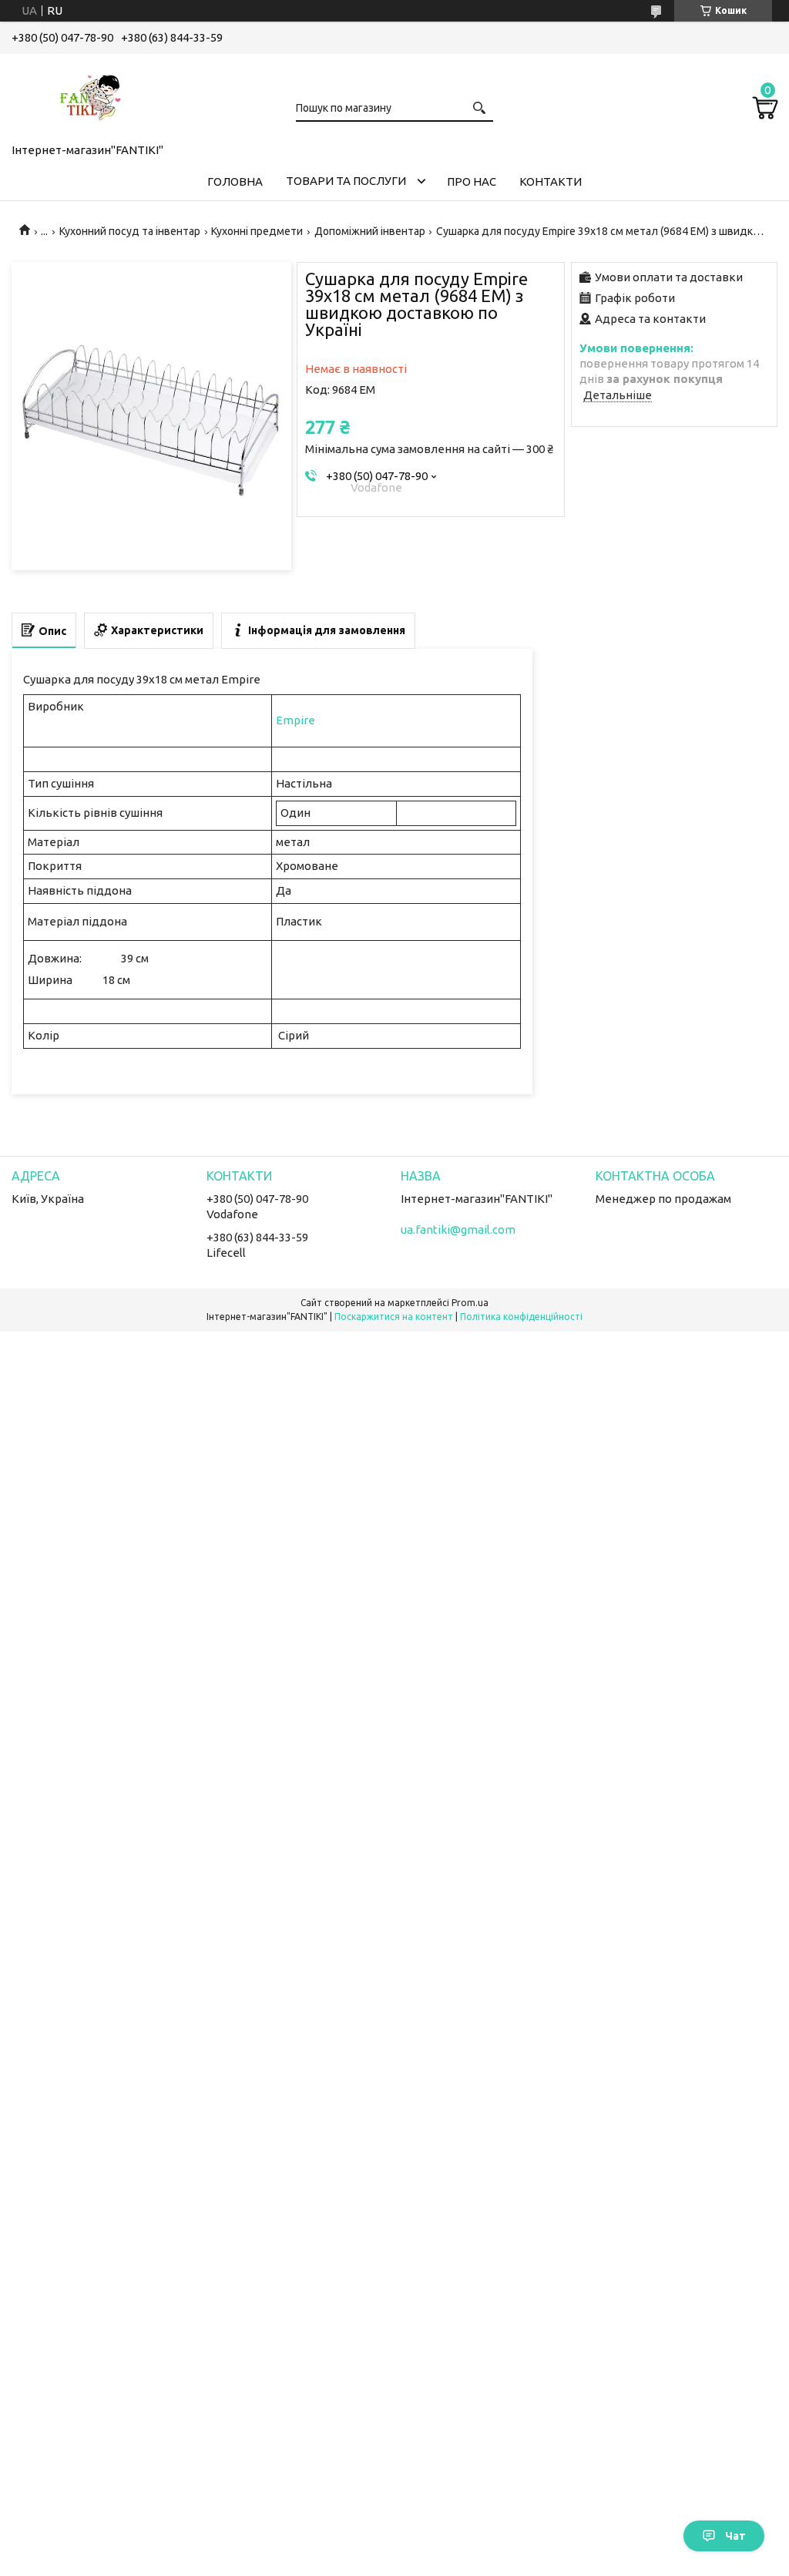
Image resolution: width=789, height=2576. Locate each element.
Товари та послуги (346, 181)
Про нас (472, 181)
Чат (735, 2536)
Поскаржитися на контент (394, 1317)
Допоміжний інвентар (370, 231)
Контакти (551, 181)
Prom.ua (470, 1303)
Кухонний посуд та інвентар (130, 231)
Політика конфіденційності (521, 1317)
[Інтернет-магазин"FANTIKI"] (89, 96)
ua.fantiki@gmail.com (458, 1229)
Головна (235, 181)
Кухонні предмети (257, 231)
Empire (295, 720)
